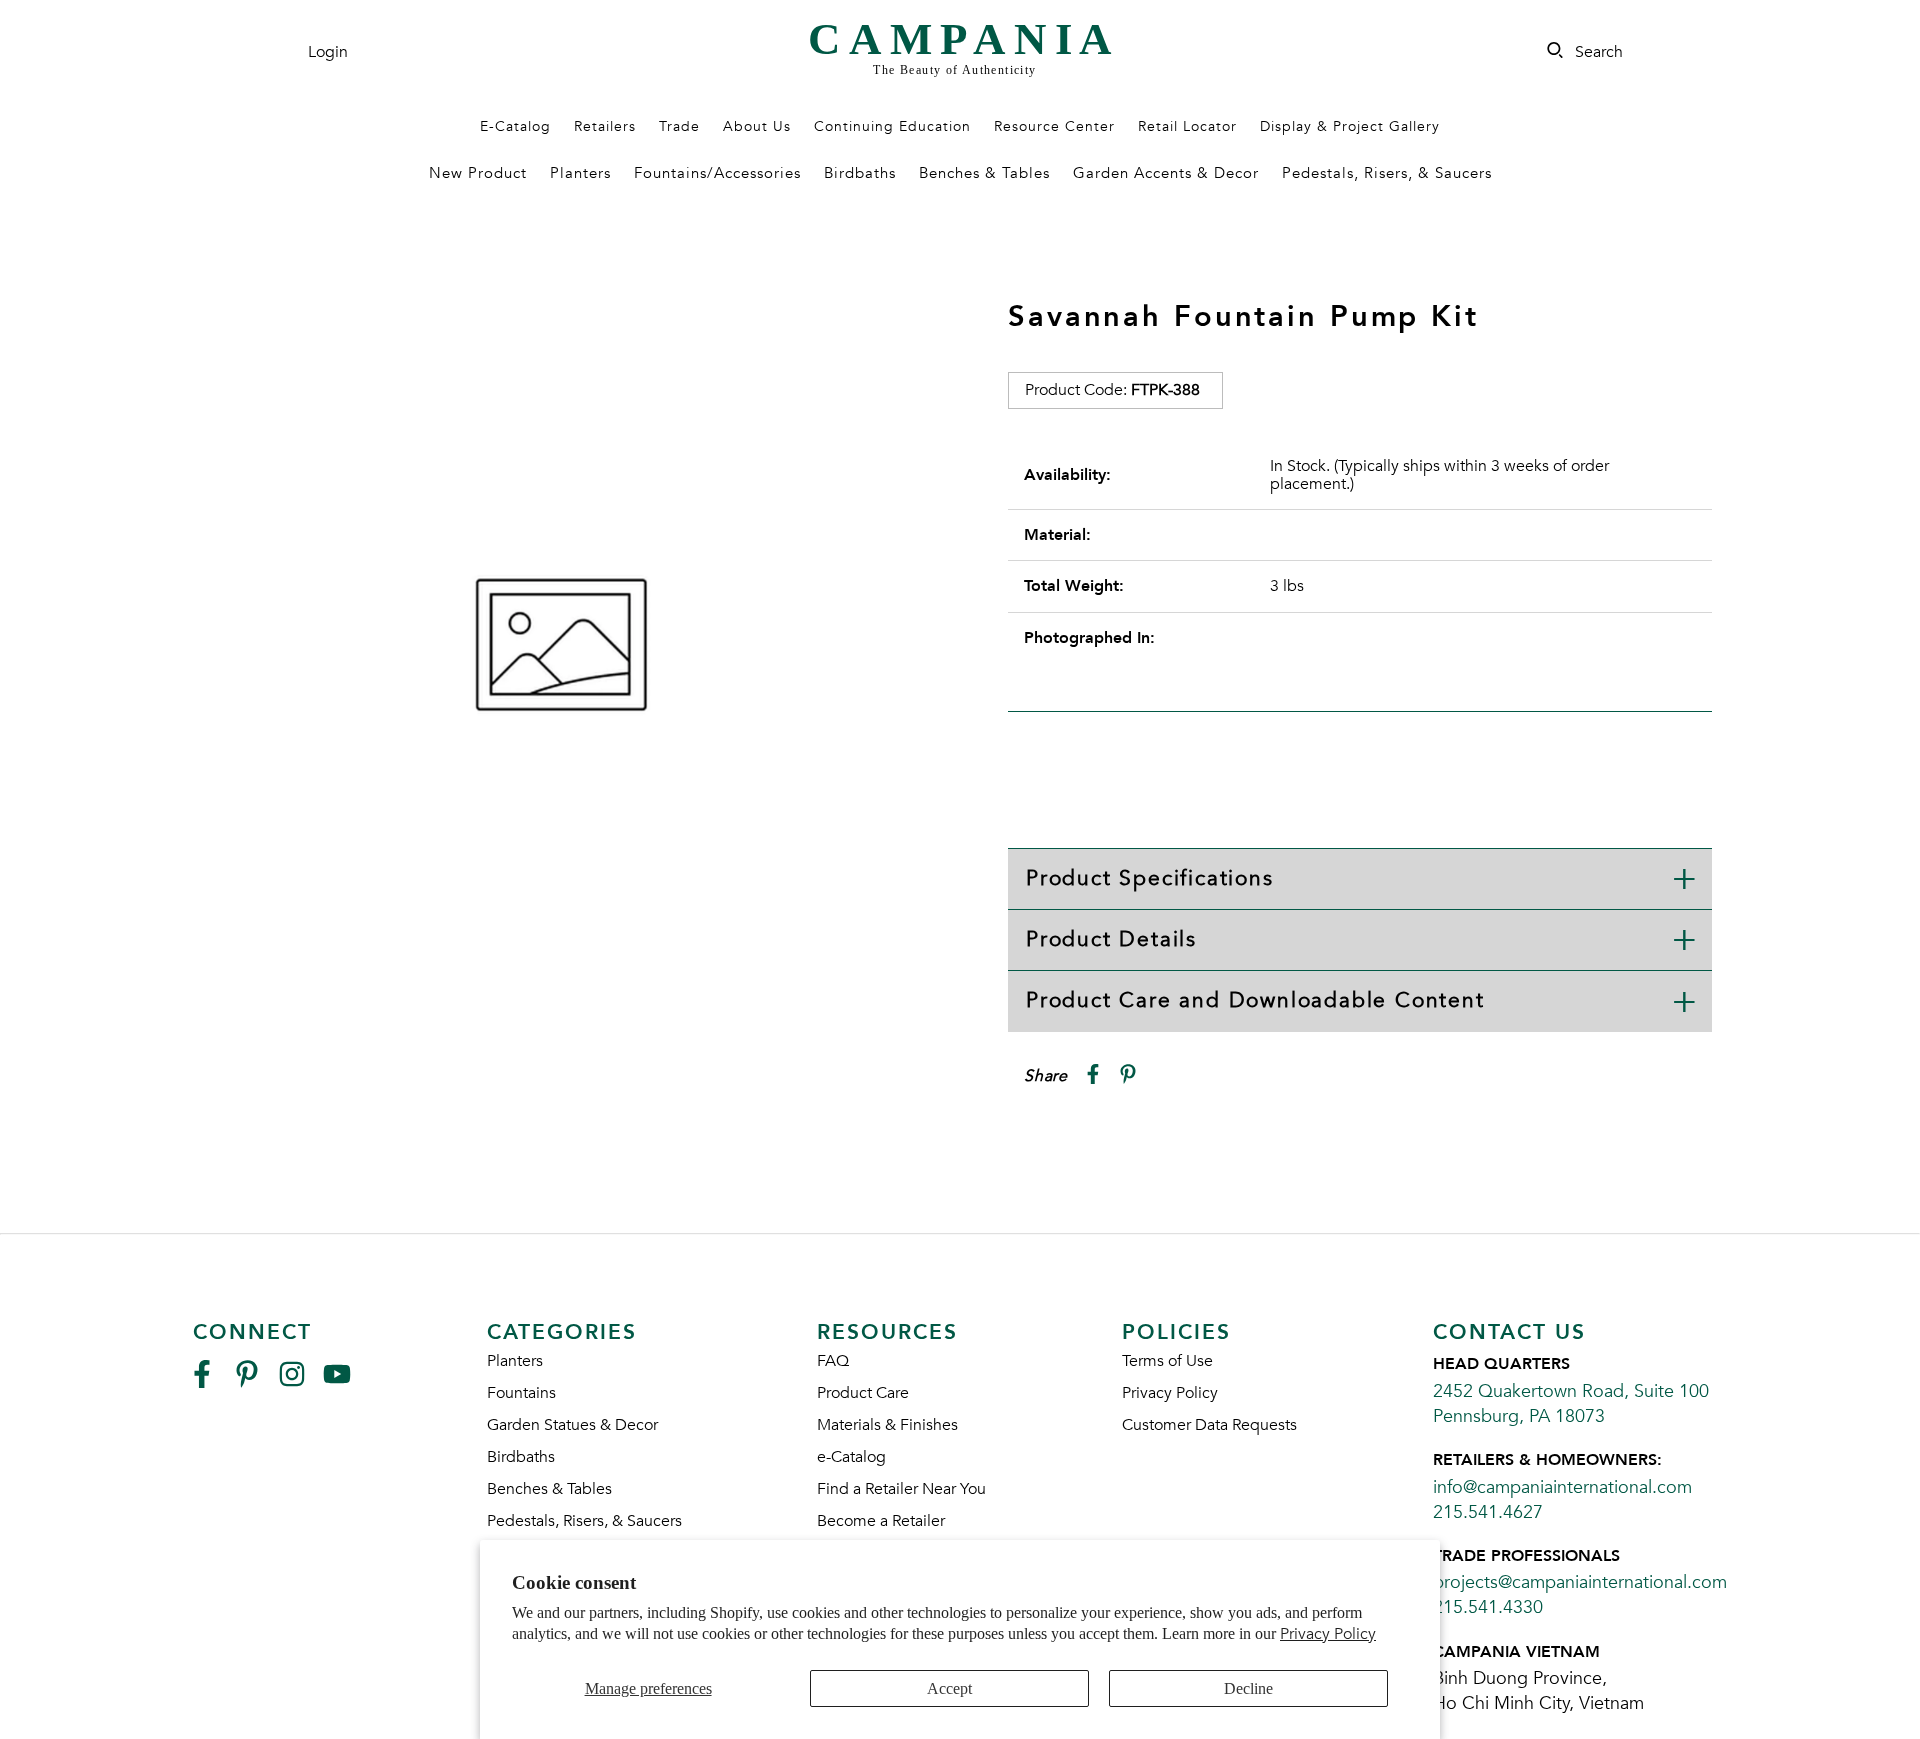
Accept (949, 1688)
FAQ (833, 1361)
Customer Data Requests (1209, 1425)
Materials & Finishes (887, 1425)
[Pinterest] (247, 1382)
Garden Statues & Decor (572, 1425)
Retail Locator (1187, 126)
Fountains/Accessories (717, 173)
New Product (478, 173)
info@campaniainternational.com (1562, 1487)
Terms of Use (1167, 1361)
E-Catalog (515, 126)
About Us (757, 126)
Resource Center (1054, 126)
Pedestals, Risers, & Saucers (1387, 173)
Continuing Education (892, 126)
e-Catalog (851, 1457)
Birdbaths (860, 173)
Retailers (605, 126)
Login (328, 52)
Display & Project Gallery (1350, 126)
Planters (580, 173)
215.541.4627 (1488, 1512)
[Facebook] (202, 1382)
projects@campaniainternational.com (1580, 1582)
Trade (679, 126)
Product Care (863, 1393)
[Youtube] (337, 1382)
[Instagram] (292, 1382)
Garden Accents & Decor (1166, 173)
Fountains (521, 1393)
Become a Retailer (881, 1521)
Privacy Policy (1328, 1634)
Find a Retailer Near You (901, 1489)
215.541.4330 (1488, 1607)
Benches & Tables (984, 173)
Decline (1248, 1688)
